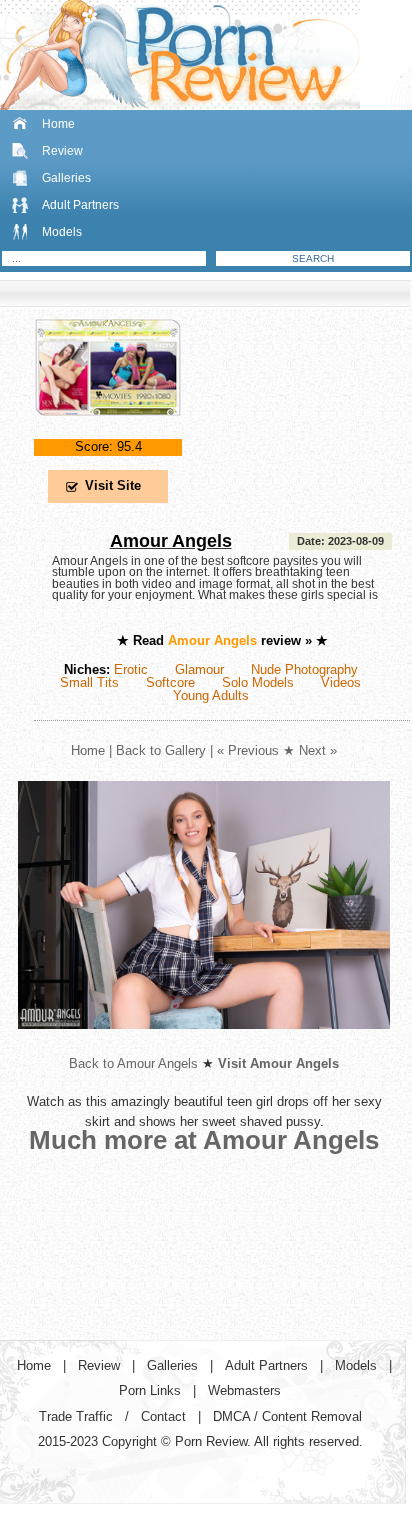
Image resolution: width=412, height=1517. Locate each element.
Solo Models (258, 682)
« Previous (248, 750)
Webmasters (244, 1390)
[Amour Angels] (108, 432)
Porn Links (150, 1390)
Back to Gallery (161, 750)
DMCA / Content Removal (287, 1416)
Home (58, 124)
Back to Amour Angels (133, 1063)
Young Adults (211, 695)
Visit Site (113, 485)
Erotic (131, 669)
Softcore (170, 682)
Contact (163, 1416)
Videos (341, 682)
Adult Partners (80, 205)
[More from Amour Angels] (204, 1044)
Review (62, 151)
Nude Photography (304, 669)
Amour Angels (171, 541)
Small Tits (89, 682)
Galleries (66, 178)
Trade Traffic (76, 1416)
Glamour (199, 669)
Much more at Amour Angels (204, 1140)
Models (62, 232)
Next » (318, 750)
